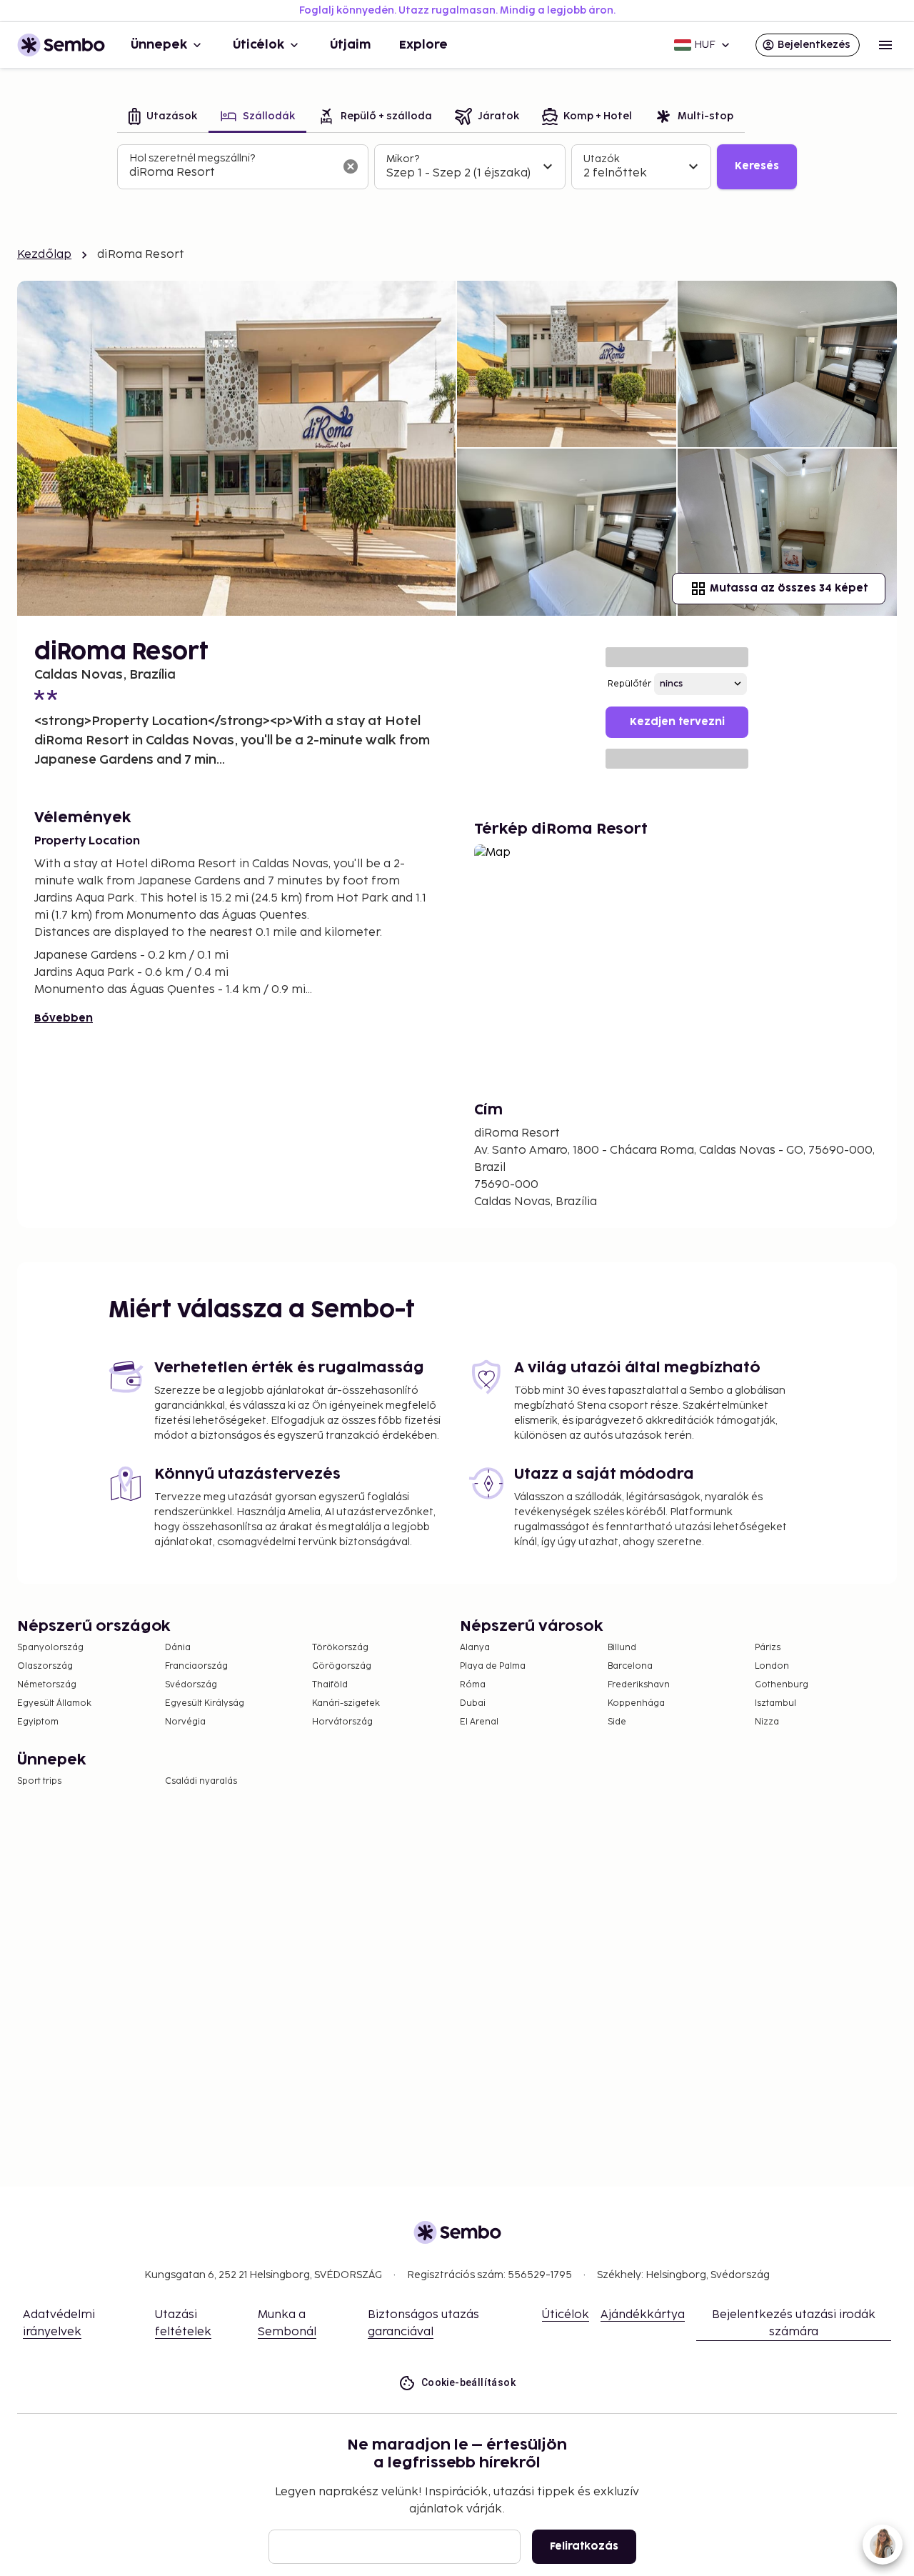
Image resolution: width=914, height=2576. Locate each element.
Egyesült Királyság (205, 1703)
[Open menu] (885, 45)
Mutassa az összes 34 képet (789, 588)
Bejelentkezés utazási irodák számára (794, 2323)
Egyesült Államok (54, 1703)
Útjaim (350, 45)
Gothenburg (782, 1685)
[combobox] (231, 173)
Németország (47, 1685)
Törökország (340, 1648)
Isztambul (775, 1703)
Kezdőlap (44, 255)
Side (617, 1722)
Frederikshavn (639, 1685)
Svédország (191, 1685)
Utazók (602, 159)
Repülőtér (629, 684)
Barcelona (630, 1666)
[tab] (163, 118)
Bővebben (64, 1018)
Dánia (178, 1648)
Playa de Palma (493, 1666)
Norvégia (185, 1722)
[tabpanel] (457, 167)
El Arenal (479, 1722)
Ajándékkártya (643, 2315)
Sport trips (39, 1781)
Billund (622, 1648)
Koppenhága (636, 1703)
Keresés (757, 166)
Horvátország (342, 1722)
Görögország (342, 1666)
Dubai (473, 1703)
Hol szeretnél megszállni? (192, 158)
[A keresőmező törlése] (351, 166)
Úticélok (258, 45)
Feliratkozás (584, 2546)
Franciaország (196, 1666)
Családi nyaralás (201, 1781)
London (772, 1666)
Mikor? (403, 159)
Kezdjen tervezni (677, 722)
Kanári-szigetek (346, 1703)
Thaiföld (330, 1685)
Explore (423, 45)
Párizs (768, 1648)
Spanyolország (50, 1648)
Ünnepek (159, 45)
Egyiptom (38, 1722)
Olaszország (45, 1666)
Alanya (475, 1648)
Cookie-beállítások (468, 2382)
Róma (473, 1685)
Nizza (767, 1722)
